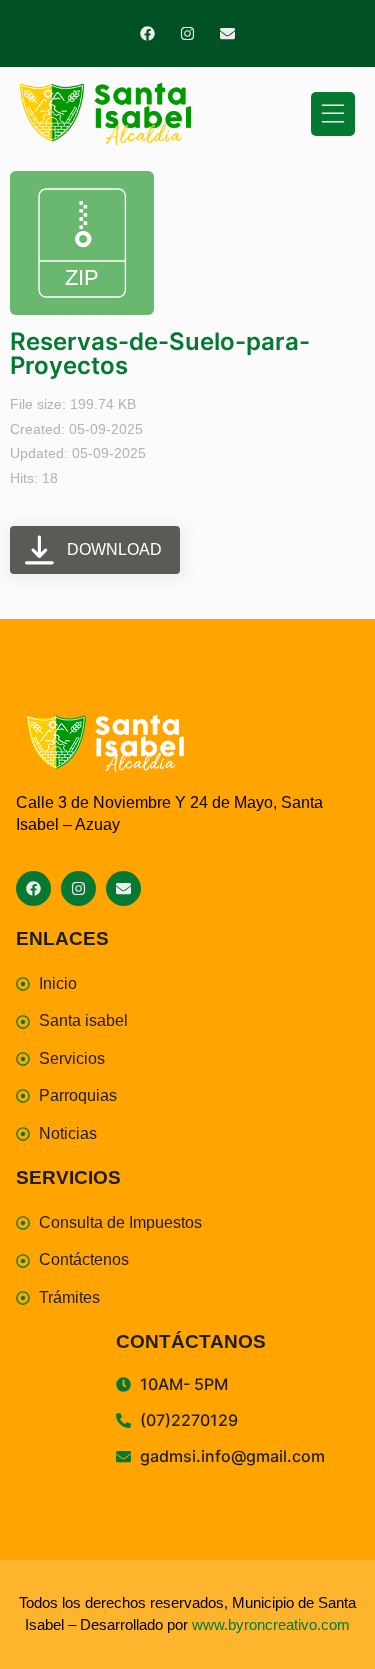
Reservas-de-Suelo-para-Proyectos (160, 353)
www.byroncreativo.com (271, 1624)
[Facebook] (147, 33)
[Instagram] (187, 33)
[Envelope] (227, 33)
